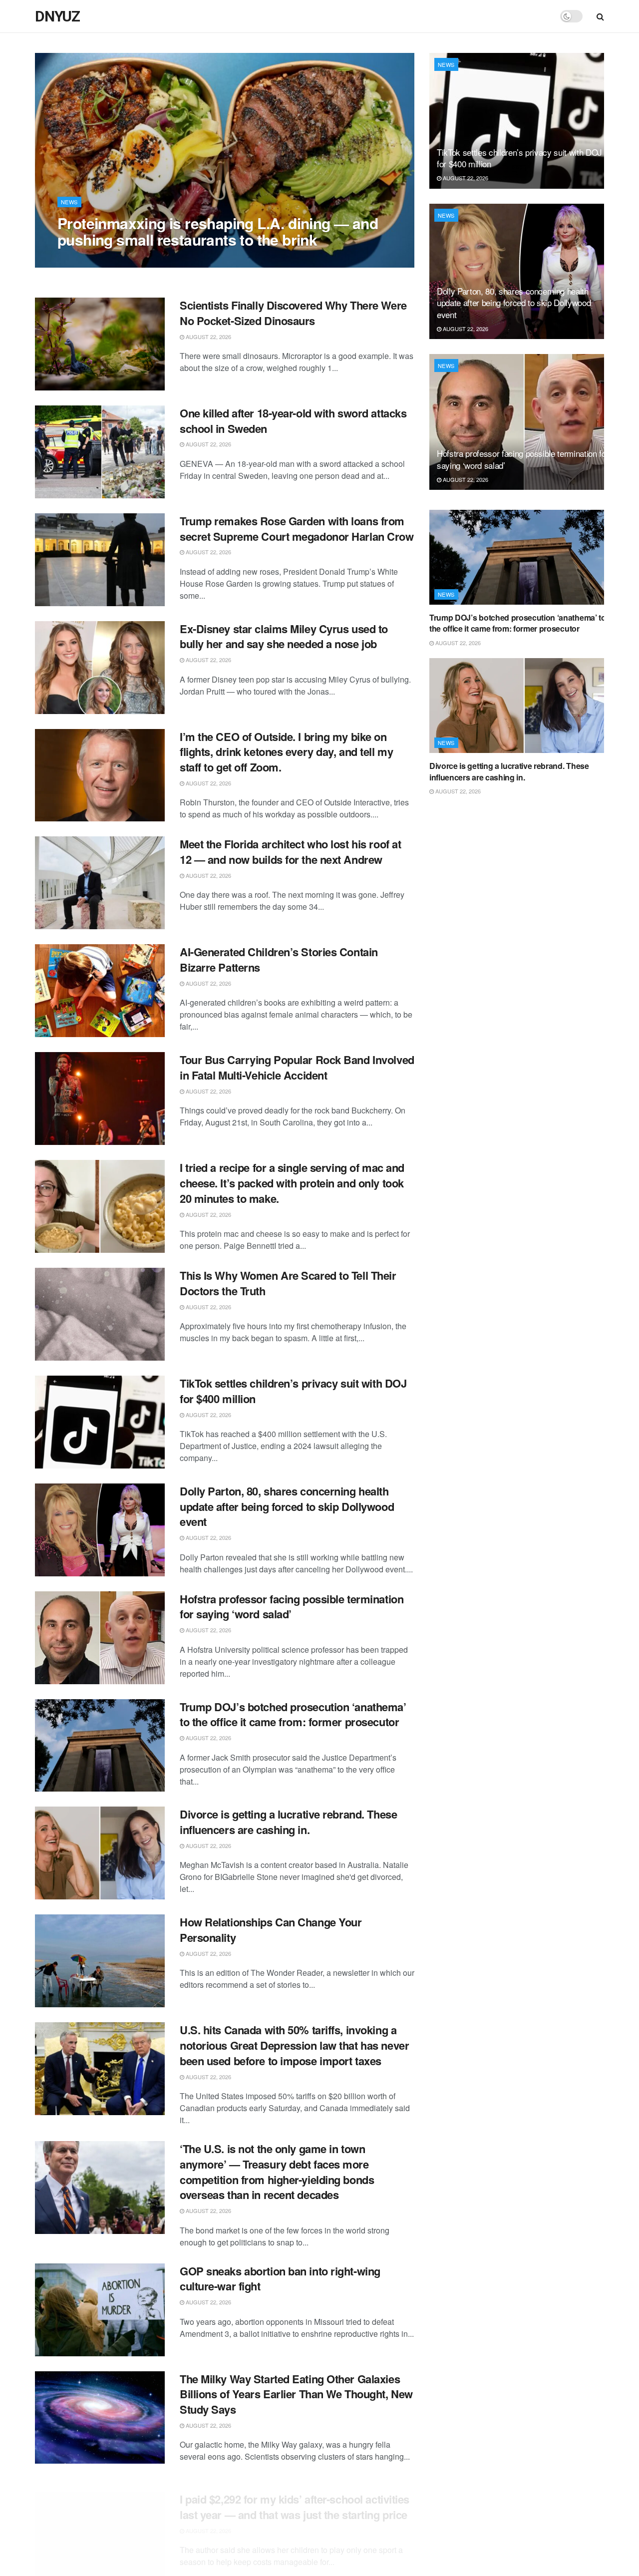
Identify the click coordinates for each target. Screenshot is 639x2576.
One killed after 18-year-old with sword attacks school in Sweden (293, 421)
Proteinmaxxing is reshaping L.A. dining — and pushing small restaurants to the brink (218, 231)
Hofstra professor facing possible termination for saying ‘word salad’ (292, 1607)
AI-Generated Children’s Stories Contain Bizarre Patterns (279, 959)
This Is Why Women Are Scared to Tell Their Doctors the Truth (288, 1283)
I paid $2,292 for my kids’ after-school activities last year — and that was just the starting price (295, 2494)
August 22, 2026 (85, 260)
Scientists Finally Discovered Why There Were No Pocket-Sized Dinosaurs (293, 313)
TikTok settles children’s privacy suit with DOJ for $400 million (293, 1391)
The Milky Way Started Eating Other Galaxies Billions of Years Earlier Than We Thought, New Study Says (296, 2394)
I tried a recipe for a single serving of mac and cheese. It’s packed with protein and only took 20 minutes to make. (292, 1183)
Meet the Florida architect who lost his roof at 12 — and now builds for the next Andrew (290, 852)
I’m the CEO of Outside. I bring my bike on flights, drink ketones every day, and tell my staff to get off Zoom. (286, 752)
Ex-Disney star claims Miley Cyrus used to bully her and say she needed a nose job (284, 636)
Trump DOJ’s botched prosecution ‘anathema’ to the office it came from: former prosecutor (293, 1714)
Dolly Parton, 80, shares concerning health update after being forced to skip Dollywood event (287, 1506)
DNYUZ (57, 16)
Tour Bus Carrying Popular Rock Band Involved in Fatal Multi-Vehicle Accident (297, 1067)
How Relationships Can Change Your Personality (271, 1930)
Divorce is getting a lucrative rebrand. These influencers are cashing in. (288, 1822)
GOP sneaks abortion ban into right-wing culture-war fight (280, 2279)
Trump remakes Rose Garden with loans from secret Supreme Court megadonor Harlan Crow (297, 529)
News (69, 202)
